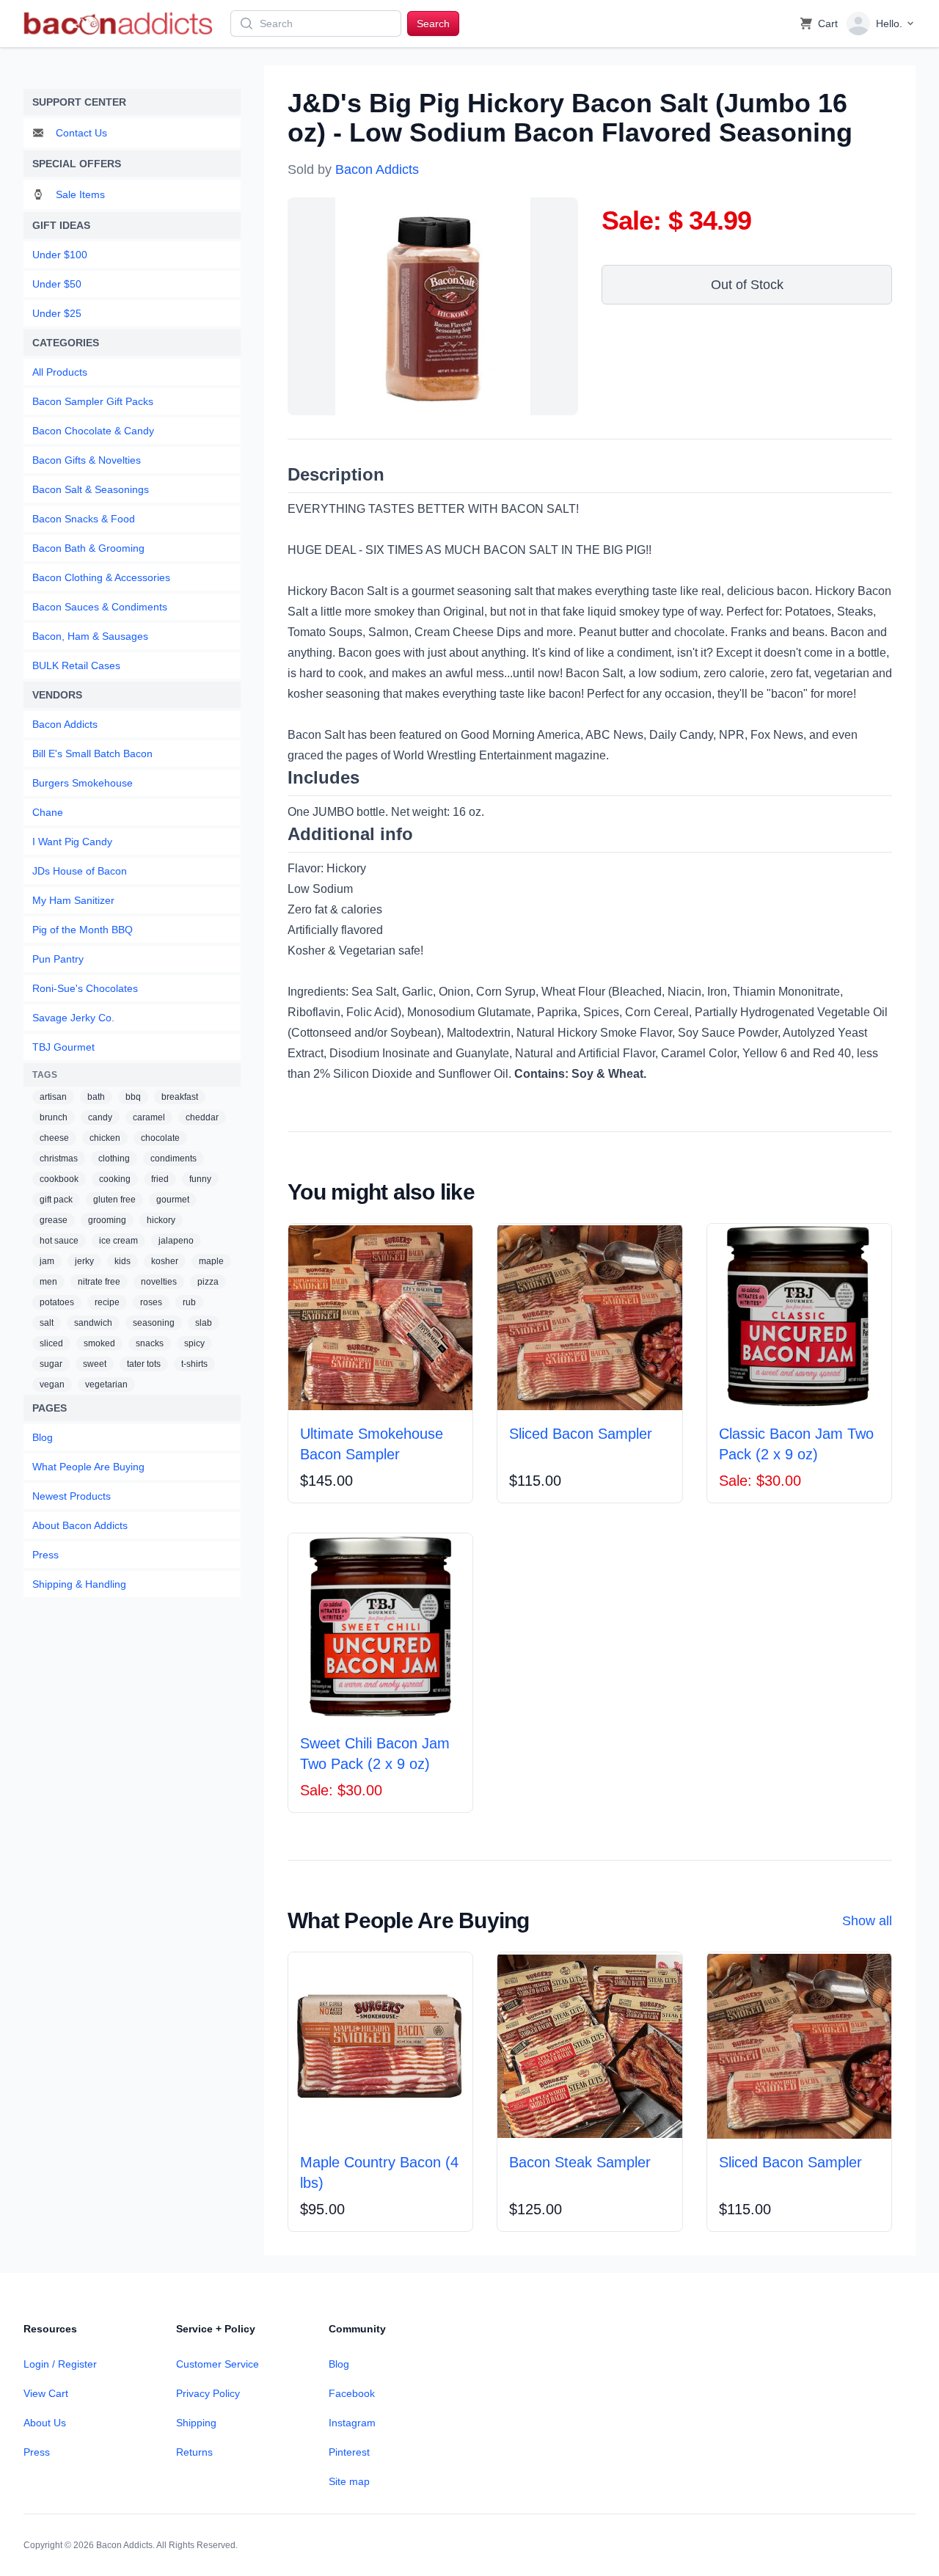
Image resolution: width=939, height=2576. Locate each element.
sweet (95, 1364)
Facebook (352, 2393)
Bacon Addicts (377, 169)
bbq (133, 1097)
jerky (84, 1261)
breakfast (180, 1097)
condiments (173, 1159)
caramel (149, 1117)
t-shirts (194, 1364)
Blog (339, 2364)
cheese (54, 1138)
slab (204, 1323)
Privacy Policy (208, 2393)
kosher (165, 1261)
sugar (51, 1364)
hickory (161, 1220)
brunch (54, 1117)
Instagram (352, 2423)
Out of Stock (747, 285)
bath (96, 1097)
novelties (159, 1282)
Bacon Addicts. (125, 2545)
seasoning (154, 1323)
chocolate (160, 1138)
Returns (194, 2452)
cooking (115, 1179)
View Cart (46, 2393)
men (48, 1282)
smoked (99, 1343)
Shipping (196, 2423)
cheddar (202, 1117)
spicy (194, 1343)
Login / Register (60, 2364)
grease (54, 1220)
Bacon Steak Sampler (580, 2162)
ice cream (118, 1241)
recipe (107, 1302)
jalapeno (176, 1241)
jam (47, 1261)
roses (151, 1302)
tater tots (144, 1364)
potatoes (57, 1302)
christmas (59, 1159)
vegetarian (106, 1384)
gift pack (56, 1200)
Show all (867, 1921)
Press (37, 2452)
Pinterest (349, 2452)
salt (47, 1323)
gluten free (114, 1200)
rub (189, 1302)
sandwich (93, 1323)
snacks (150, 1343)
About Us (45, 2423)
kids (123, 1261)
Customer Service (218, 2364)
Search (433, 23)
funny (200, 1179)
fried (160, 1179)
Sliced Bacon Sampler (581, 1434)
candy (100, 1117)
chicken (105, 1138)
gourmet (173, 1200)
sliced (51, 1343)
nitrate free (99, 1282)
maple (211, 1261)
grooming (107, 1220)
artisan (53, 1097)
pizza (208, 1282)
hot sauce (59, 1241)
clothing (114, 1159)
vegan (52, 1384)
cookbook (59, 1179)
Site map (349, 2481)
